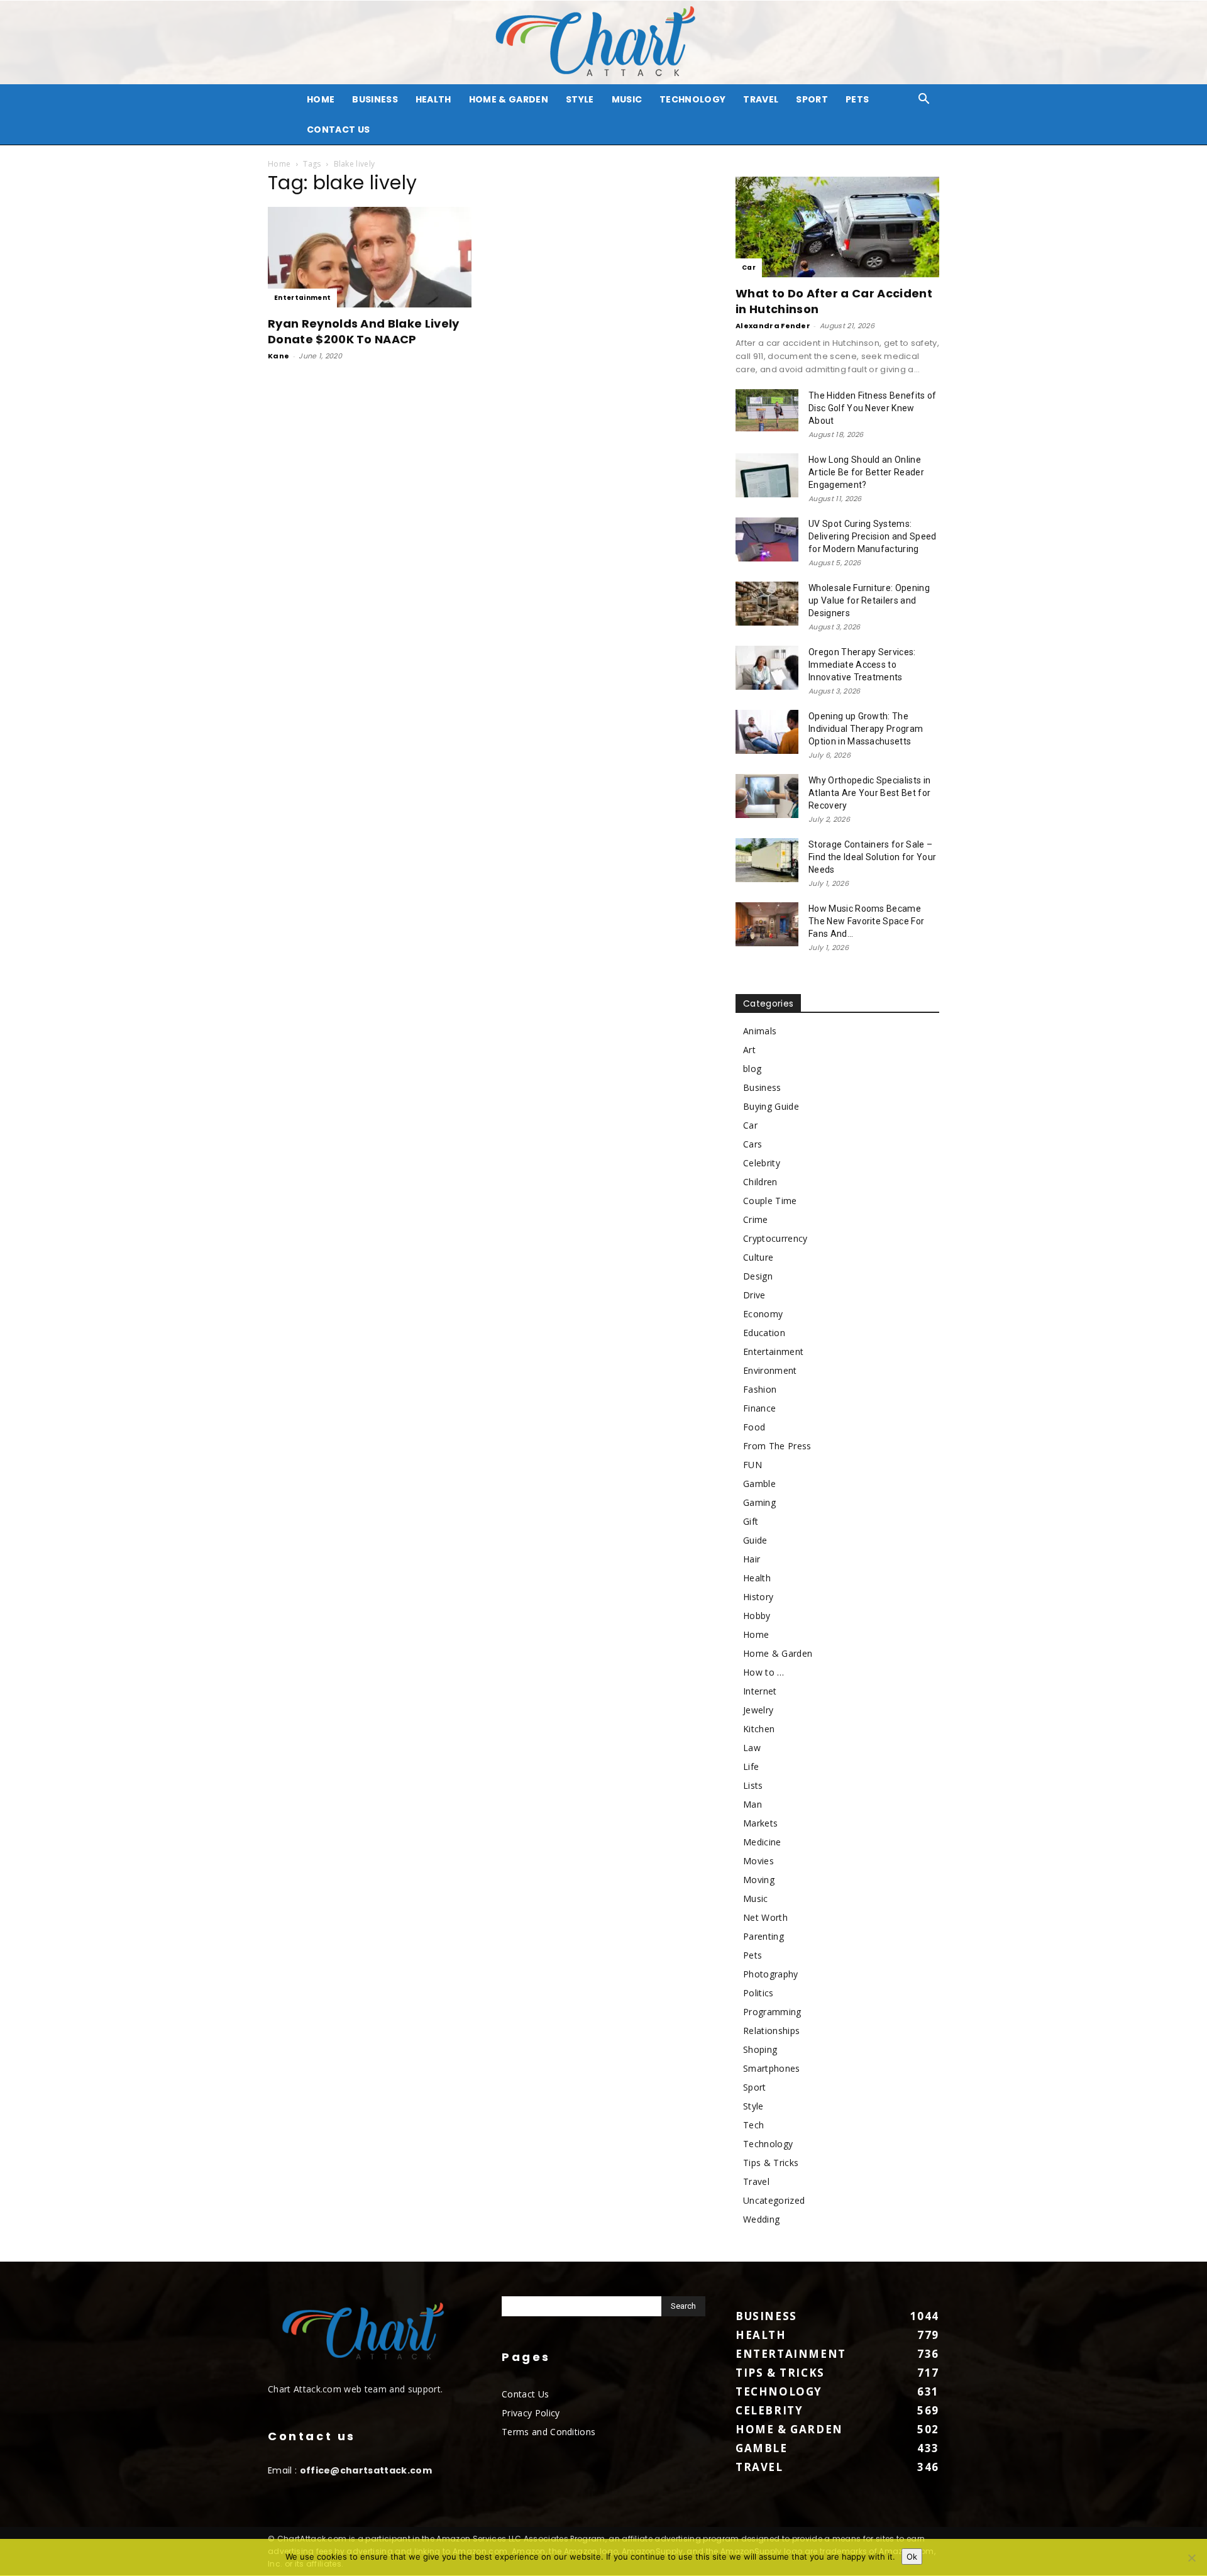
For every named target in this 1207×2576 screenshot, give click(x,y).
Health (433, 99)
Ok (912, 2557)
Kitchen (759, 1729)
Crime (756, 1219)
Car (749, 268)
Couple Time (770, 1201)
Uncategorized (774, 2200)
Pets (857, 99)
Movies (758, 1861)
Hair (752, 1559)
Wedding (761, 2219)
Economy (763, 1314)
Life (751, 1766)
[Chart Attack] (603, 42)
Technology (692, 99)
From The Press (777, 1446)
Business (375, 99)
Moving (759, 1880)
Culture (758, 1257)
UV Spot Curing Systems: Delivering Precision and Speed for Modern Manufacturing (873, 536)
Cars (752, 1144)
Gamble (759, 1484)
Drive (754, 1295)
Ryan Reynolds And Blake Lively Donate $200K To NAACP (364, 331)
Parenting (763, 1936)
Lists (753, 1785)
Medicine (762, 1842)
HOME (321, 99)
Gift (751, 1521)
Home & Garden (509, 99)
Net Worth (765, 1917)
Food (754, 1427)
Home (279, 164)
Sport (812, 99)
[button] (924, 100)
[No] (1191, 2558)
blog (752, 1069)
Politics (758, 1993)
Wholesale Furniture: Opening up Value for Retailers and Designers (869, 600)
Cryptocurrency (775, 1238)
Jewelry (758, 1710)
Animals (760, 1031)
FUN (752, 1465)
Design (758, 1276)
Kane (278, 356)
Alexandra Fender (773, 326)
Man (752, 1804)
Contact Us (338, 130)
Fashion (760, 1389)
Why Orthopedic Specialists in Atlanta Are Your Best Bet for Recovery (869, 793)
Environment (770, 1370)
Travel (761, 99)
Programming (772, 2012)
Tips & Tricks (771, 2163)
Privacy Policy (531, 2413)
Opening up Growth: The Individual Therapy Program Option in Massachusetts (866, 729)
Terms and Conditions (548, 2432)
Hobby (757, 1616)
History (758, 1597)
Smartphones (772, 2068)
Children (760, 1182)
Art (749, 1050)
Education (764, 1333)
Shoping (760, 2049)
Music (627, 99)
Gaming (759, 1502)
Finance (759, 1408)
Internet (760, 1691)
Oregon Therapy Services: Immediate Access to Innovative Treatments (862, 665)
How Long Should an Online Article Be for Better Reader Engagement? (866, 472)
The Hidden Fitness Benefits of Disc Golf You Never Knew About (873, 408)
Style (580, 99)
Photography (771, 1974)
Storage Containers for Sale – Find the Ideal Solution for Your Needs (872, 857)
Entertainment (302, 298)
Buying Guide (771, 1106)
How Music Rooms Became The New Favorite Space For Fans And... (866, 921)
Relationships (771, 2031)
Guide (755, 1540)
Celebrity (762, 1163)
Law (752, 1748)
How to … (764, 1672)
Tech (753, 2125)
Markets (760, 1823)
